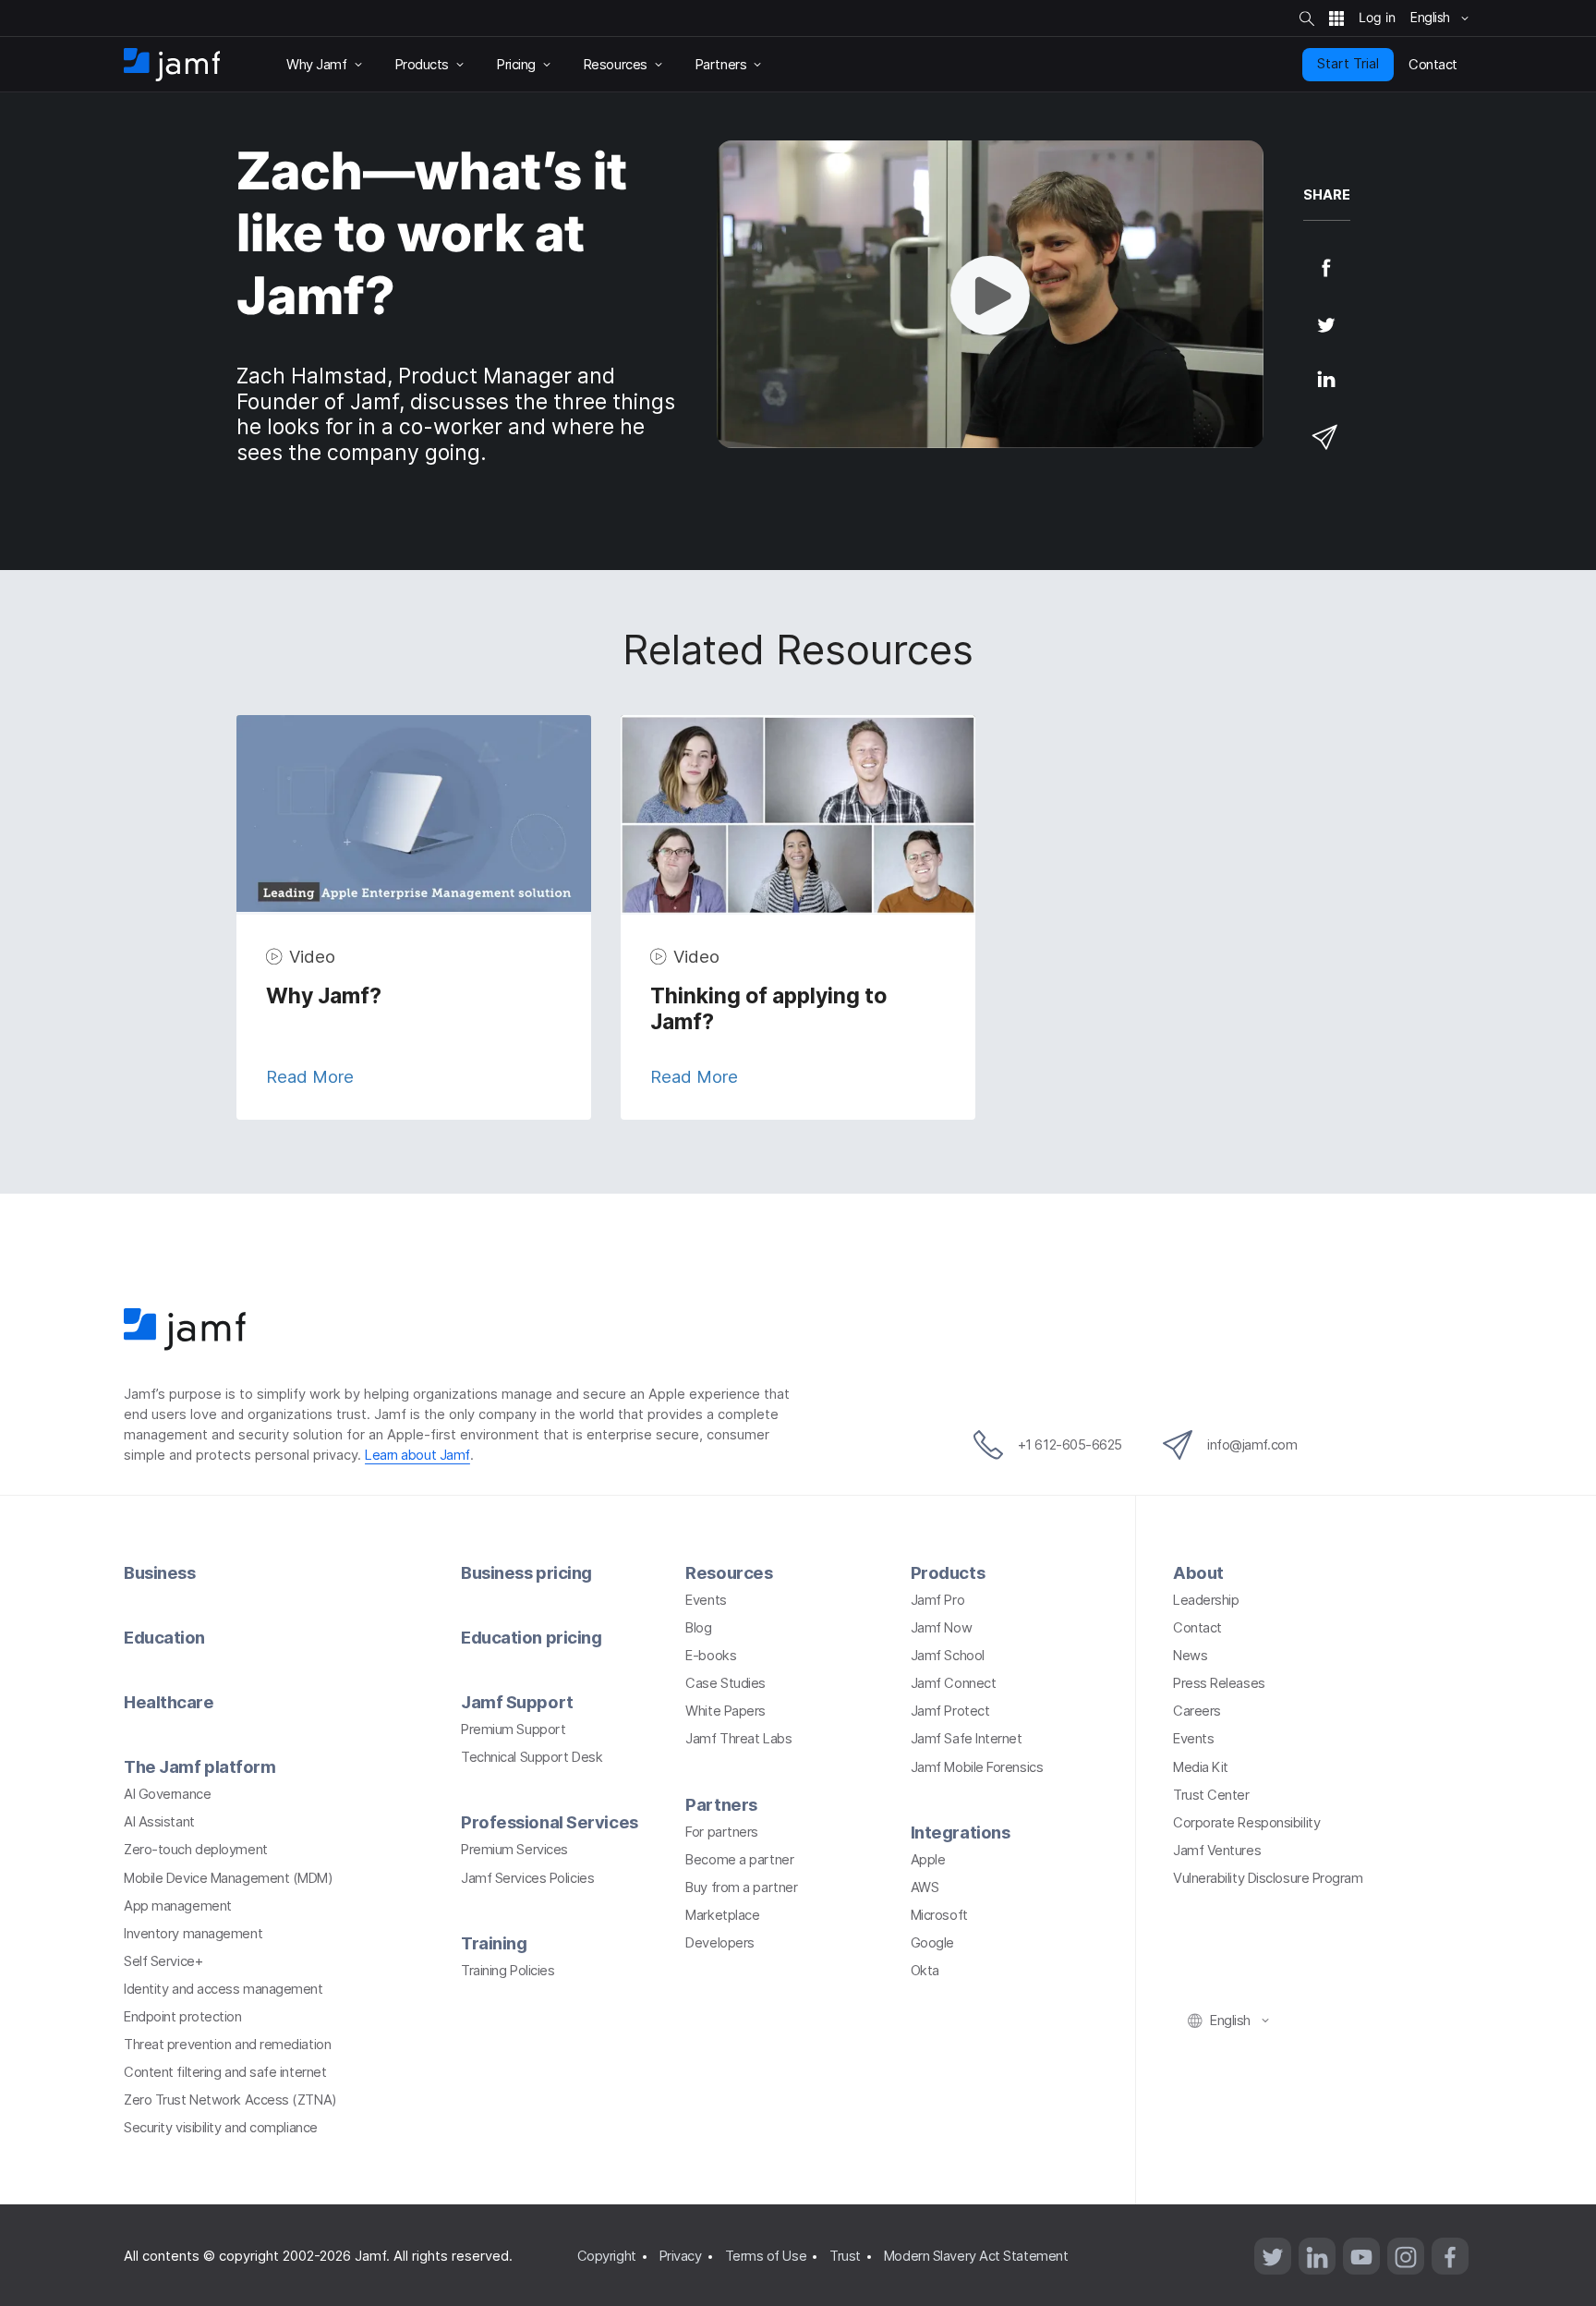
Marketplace (722, 1915)
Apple (928, 1860)
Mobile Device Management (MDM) (229, 1878)
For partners (722, 1832)
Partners (721, 1804)
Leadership (1206, 1600)
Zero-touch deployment (196, 1850)
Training (494, 1943)
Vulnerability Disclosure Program (1268, 1878)
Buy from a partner (741, 1887)
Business (159, 1572)
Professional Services (550, 1822)
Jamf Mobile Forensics (977, 1767)
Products (948, 1572)
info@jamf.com (1252, 1445)
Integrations (961, 1832)
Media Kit (1201, 1767)
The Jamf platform (199, 1766)
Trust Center (1211, 1795)
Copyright (607, 2256)
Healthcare (169, 1702)
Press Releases (1219, 1683)
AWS (925, 1887)
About (1198, 1572)
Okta (925, 1971)
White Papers (725, 1711)
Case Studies (725, 1683)
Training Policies (508, 1971)
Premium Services (514, 1850)
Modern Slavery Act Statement (976, 2256)
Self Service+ (163, 1961)
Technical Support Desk (532, 1757)
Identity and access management (224, 1989)
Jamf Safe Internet (967, 1739)
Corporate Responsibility (1246, 1823)
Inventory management (193, 1934)
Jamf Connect (954, 1683)
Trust (845, 2256)
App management (178, 1906)
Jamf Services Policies (527, 1878)
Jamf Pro (937, 1600)
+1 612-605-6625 (1070, 1445)
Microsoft (939, 1915)
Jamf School (948, 1656)
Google (932, 1943)
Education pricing (531, 1637)
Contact (1197, 1628)
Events (706, 1600)
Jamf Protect (950, 1711)
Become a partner (739, 1860)
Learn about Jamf (417, 1455)
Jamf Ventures (1217, 1851)
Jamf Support (517, 1702)
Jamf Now (941, 1628)
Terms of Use (766, 2256)
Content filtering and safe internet (225, 2072)
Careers (1197, 1711)
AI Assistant (159, 1822)
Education (164, 1637)
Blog (698, 1628)
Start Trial (1348, 64)
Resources (729, 1572)
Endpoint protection (182, 2017)
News (1190, 1656)
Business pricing (526, 1572)
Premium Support (513, 1729)
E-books (711, 1656)
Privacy (681, 2256)
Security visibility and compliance (221, 2128)
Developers (720, 1943)
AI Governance (167, 1794)
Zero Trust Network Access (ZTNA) (230, 2100)
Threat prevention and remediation (227, 2045)
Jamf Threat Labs (738, 1739)
